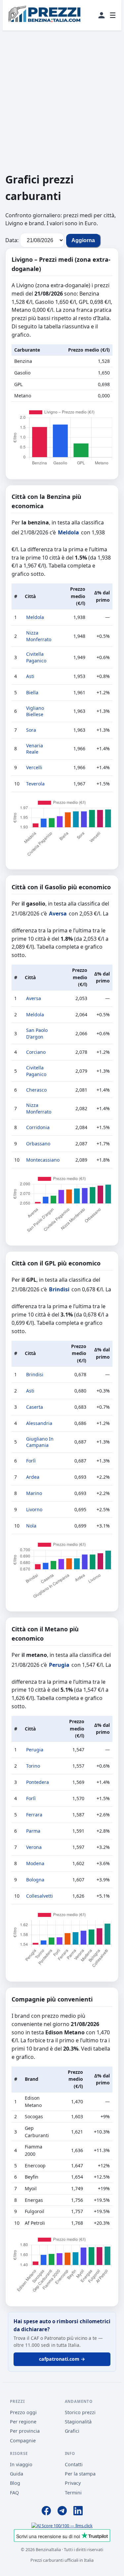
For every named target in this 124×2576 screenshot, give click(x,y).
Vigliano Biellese (35, 711)
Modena (35, 1863)
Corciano (36, 1052)
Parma (33, 1831)
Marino (34, 1493)
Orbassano (38, 1144)
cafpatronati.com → (62, 2359)
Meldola (68, 532)
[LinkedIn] (78, 2512)
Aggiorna (83, 240)
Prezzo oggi (23, 2412)
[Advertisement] (62, 101)
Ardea (33, 1477)
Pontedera (38, 1782)
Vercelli (34, 767)
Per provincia (25, 2431)
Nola (31, 1526)
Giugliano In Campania (40, 1442)
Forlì (31, 1461)
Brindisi (59, 1289)
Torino (33, 1766)
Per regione (23, 2422)
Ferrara (34, 1815)
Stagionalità (78, 2422)
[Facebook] (46, 2512)
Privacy (73, 2483)
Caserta (35, 1407)
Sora (31, 730)
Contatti (74, 2464)
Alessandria (39, 1423)
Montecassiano (43, 1160)
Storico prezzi (80, 2412)
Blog (15, 2483)
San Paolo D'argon (37, 1033)
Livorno (34, 1509)
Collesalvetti (40, 1896)
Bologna (35, 1880)
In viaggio (21, 2464)
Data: (12, 240)
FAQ (14, 2493)
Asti (30, 676)
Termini (73, 2493)
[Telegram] (62, 2512)
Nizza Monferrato (39, 636)
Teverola (35, 784)
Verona (34, 1847)
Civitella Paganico (36, 657)
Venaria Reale (35, 749)
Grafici (72, 2431)
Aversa (58, 914)
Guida (17, 2474)
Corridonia (38, 1127)
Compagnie (23, 2440)
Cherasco (36, 1090)
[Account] (102, 15)
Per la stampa (80, 2474)
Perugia (59, 1665)
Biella (32, 692)
